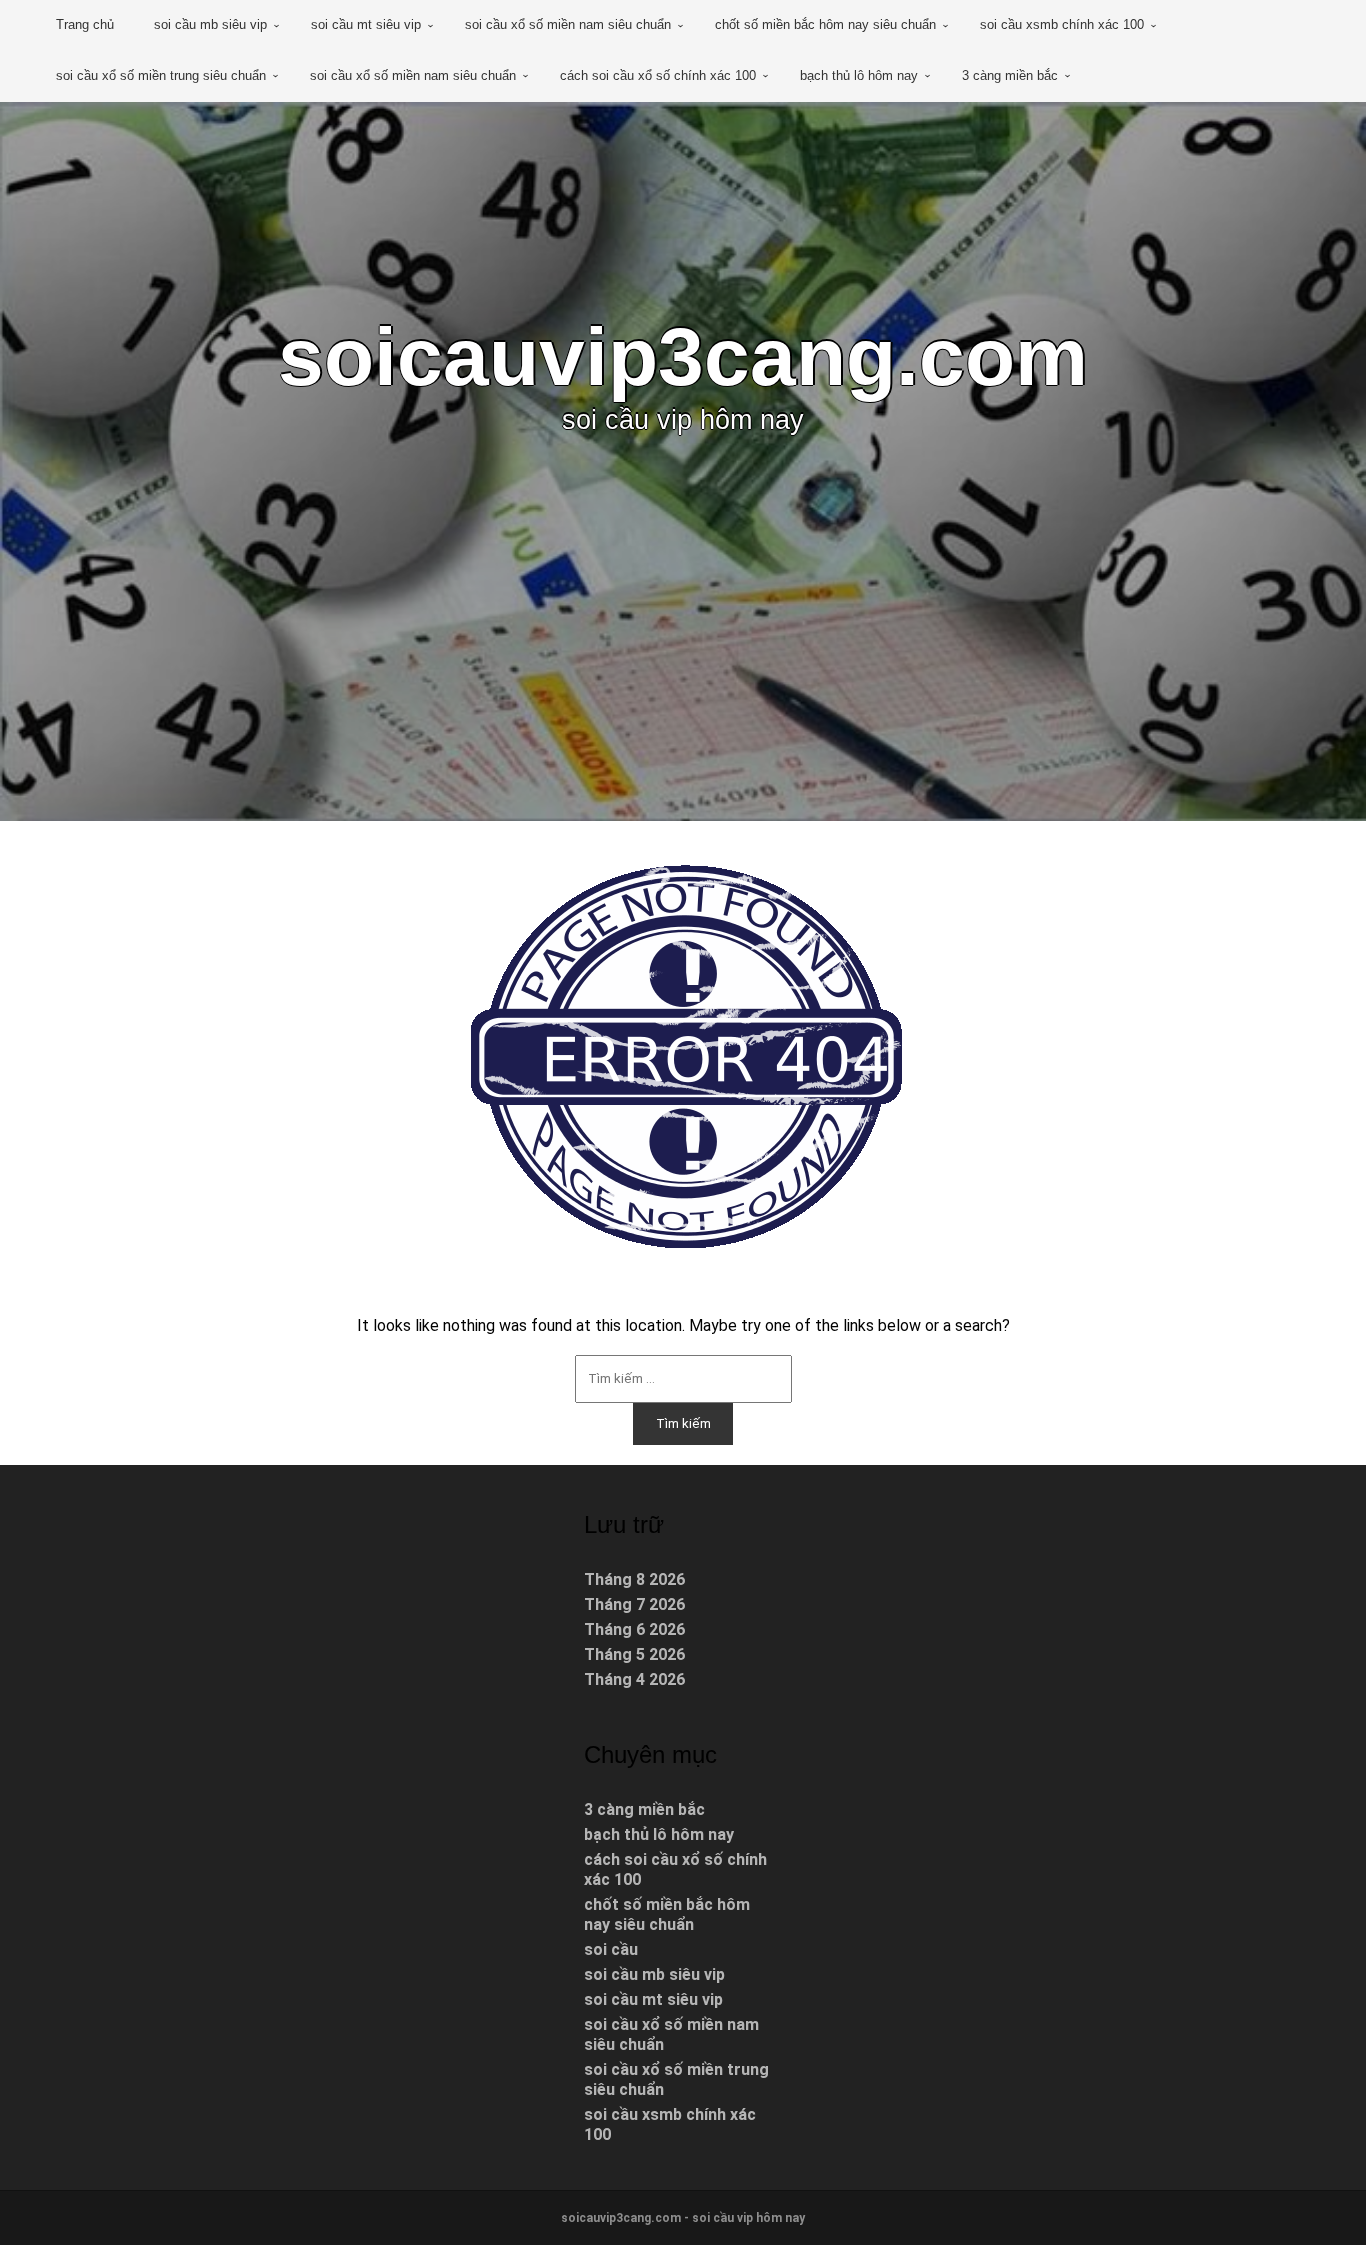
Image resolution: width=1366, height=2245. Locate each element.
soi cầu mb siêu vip (210, 24)
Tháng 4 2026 (634, 1679)
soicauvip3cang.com (683, 356)
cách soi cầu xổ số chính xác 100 (658, 75)
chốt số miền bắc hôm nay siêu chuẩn (825, 24)
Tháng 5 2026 (634, 1654)
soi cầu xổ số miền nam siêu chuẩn (568, 24)
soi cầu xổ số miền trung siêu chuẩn (161, 75)
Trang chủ (85, 24)
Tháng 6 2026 (634, 1629)
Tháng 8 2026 (634, 1579)
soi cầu (611, 1949)
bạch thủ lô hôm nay (859, 75)
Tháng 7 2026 (634, 1604)
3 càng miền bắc (1010, 75)
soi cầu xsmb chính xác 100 (1062, 24)
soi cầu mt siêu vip (366, 24)
